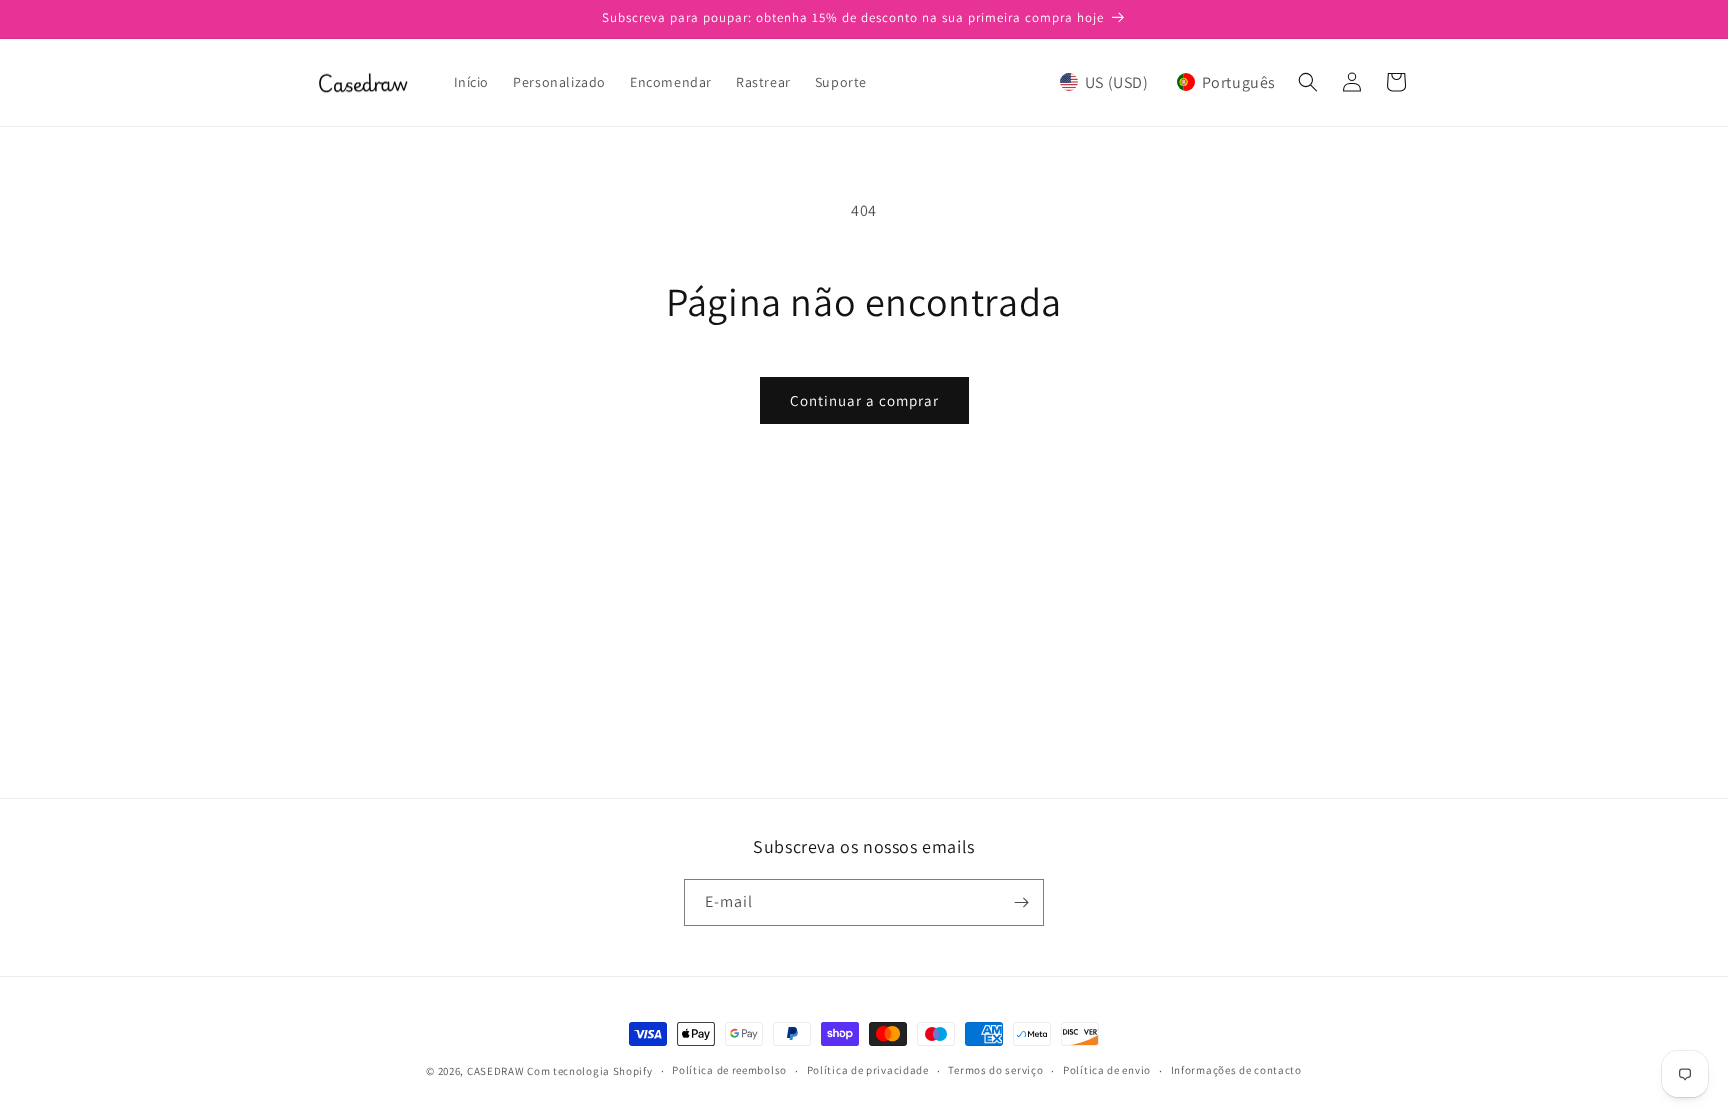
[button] (1168, 82)
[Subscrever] (1021, 902)
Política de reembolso (729, 1070)
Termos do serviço (995, 1070)
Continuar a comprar (864, 400)
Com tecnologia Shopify (589, 1071)
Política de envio (1107, 1070)
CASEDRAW (496, 1071)
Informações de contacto (1236, 1070)
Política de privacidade (868, 1070)
